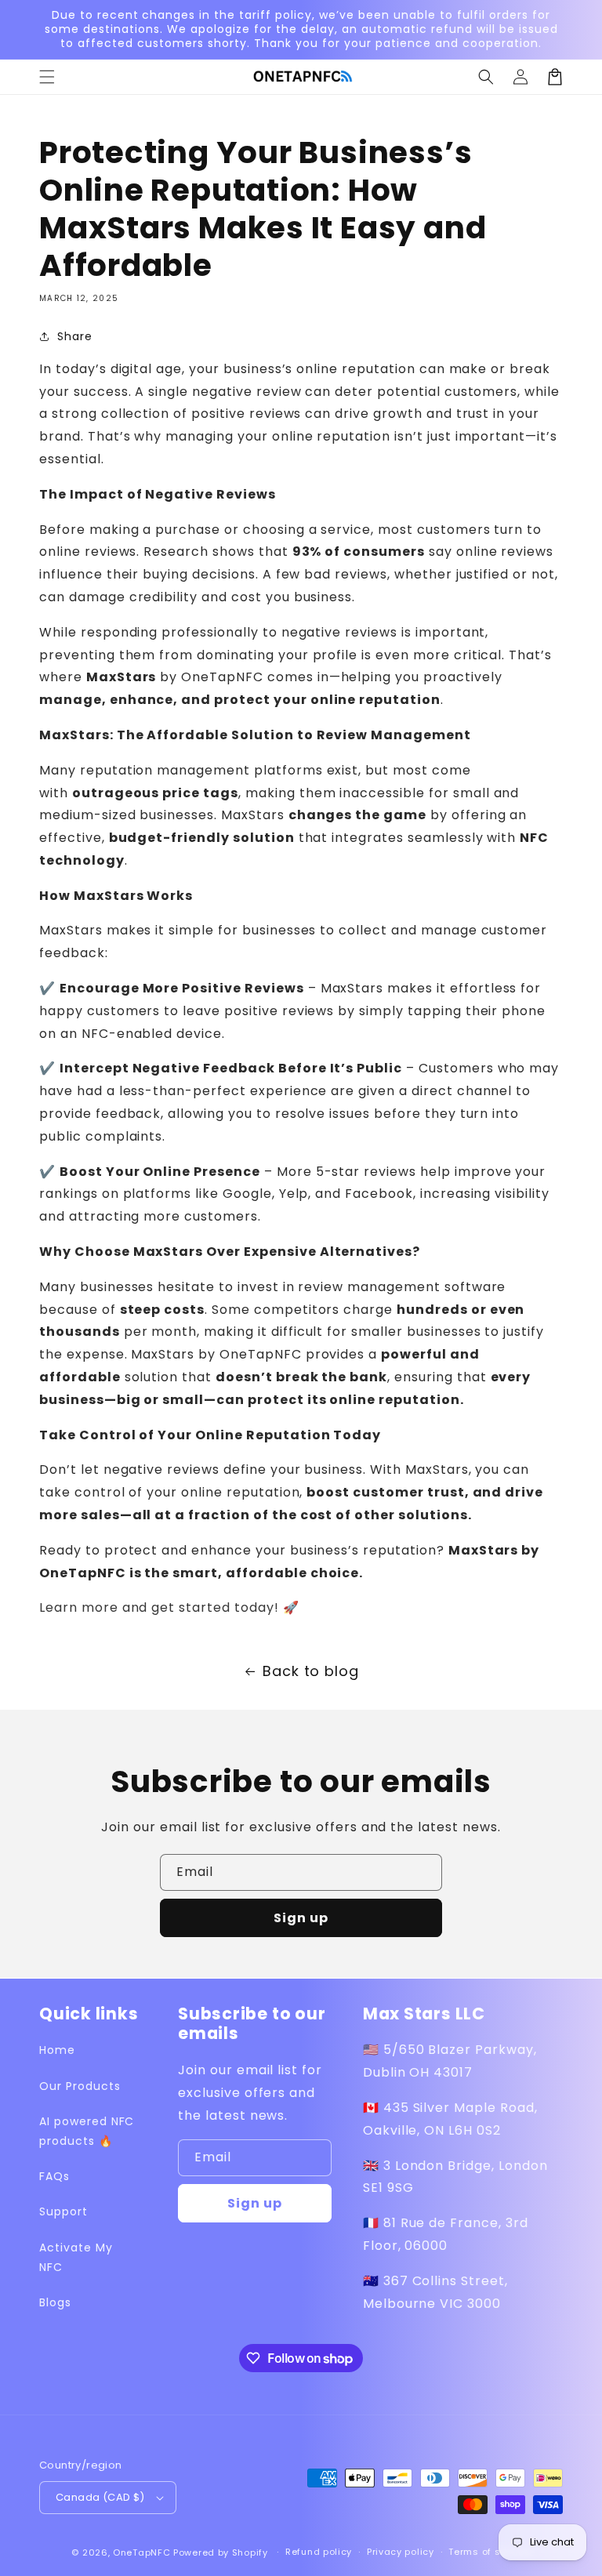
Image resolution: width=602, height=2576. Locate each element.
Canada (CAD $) (100, 2497)
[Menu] (47, 77)
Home (57, 2050)
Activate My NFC (76, 2257)
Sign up (301, 1918)
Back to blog (311, 1671)
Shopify (250, 2552)
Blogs (55, 2302)
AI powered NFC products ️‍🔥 (87, 2131)
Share (75, 336)
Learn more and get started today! (161, 1607)
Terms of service (489, 2552)
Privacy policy (401, 2552)
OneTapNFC (141, 2552)
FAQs (54, 2176)
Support (63, 2211)
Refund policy (319, 2552)
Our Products (80, 2086)
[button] (486, 77)
